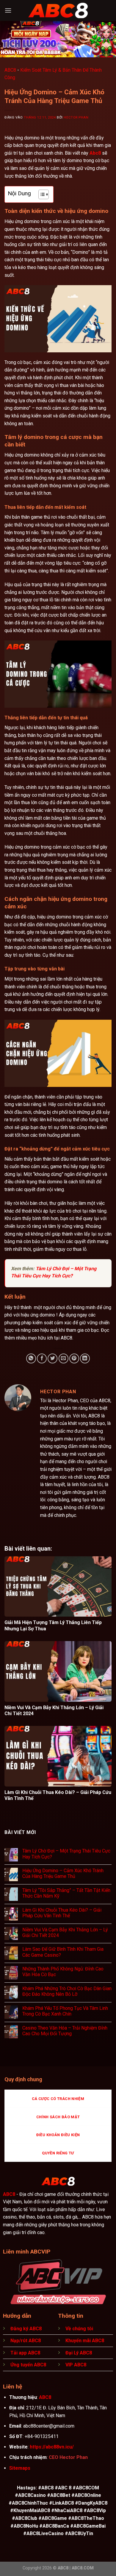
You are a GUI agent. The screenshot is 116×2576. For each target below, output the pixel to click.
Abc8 (95, 153)
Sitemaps (20, 2468)
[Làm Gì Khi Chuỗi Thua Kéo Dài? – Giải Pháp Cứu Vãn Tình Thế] (58, 1756)
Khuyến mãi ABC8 (85, 2341)
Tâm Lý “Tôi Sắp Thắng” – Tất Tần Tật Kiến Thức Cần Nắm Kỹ (66, 1893)
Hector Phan (76, 117)
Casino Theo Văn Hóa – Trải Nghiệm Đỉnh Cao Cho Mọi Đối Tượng (65, 2031)
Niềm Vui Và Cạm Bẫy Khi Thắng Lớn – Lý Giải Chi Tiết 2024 (65, 1933)
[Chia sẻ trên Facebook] (42, 1358)
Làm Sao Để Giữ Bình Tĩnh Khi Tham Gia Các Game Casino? (63, 1952)
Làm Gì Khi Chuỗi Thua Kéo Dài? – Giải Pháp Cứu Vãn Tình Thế (62, 1913)
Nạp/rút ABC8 (26, 2341)
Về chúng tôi (79, 2329)
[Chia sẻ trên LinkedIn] (85, 1358)
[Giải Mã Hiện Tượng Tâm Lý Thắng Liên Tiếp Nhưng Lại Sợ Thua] (58, 1587)
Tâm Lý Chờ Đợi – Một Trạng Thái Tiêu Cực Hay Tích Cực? (66, 1854)
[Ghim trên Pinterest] (74, 1358)
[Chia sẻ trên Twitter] (52, 1358)
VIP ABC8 (76, 2365)
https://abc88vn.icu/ (52, 2447)
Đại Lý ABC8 (79, 2353)
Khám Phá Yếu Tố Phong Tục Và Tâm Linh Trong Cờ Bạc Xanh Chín (65, 2011)
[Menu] (8, 10)
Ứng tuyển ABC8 (28, 2365)
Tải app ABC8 (25, 2353)
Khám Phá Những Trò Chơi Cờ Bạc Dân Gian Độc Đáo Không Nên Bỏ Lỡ (67, 1991)
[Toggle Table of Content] (41, 194)
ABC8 (10, 70)
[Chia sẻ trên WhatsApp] (31, 1358)
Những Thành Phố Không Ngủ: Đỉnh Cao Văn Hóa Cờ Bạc (63, 1972)
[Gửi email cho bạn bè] (64, 1358)
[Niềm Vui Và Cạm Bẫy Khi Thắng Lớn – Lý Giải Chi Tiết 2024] (58, 1671)
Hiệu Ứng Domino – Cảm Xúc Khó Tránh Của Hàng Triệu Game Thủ (63, 1873)
